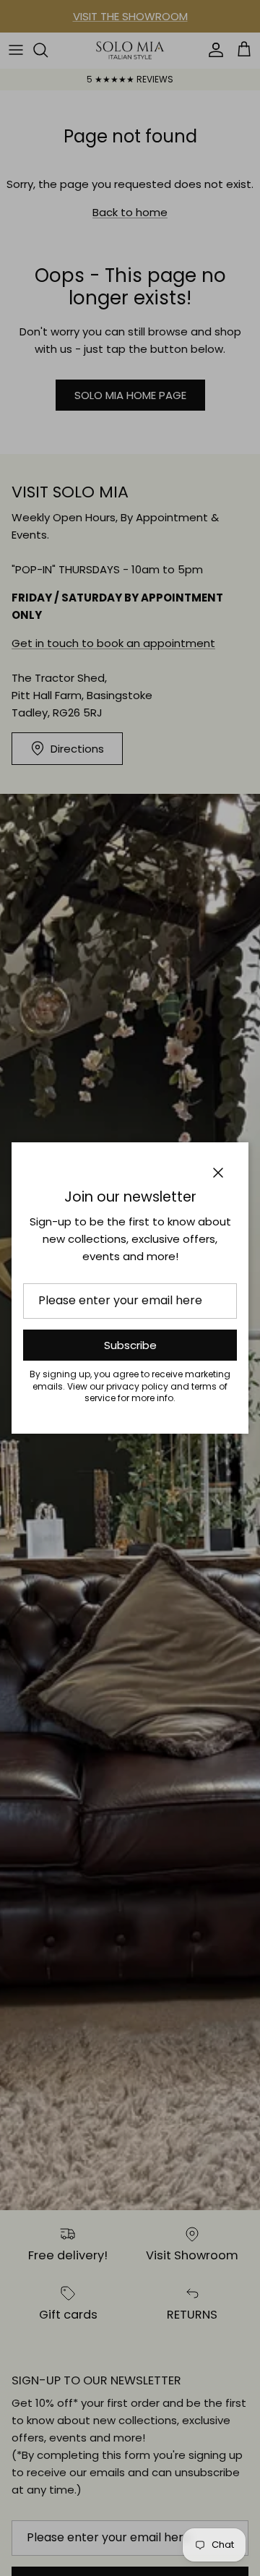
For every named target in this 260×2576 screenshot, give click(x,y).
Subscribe (130, 1345)
